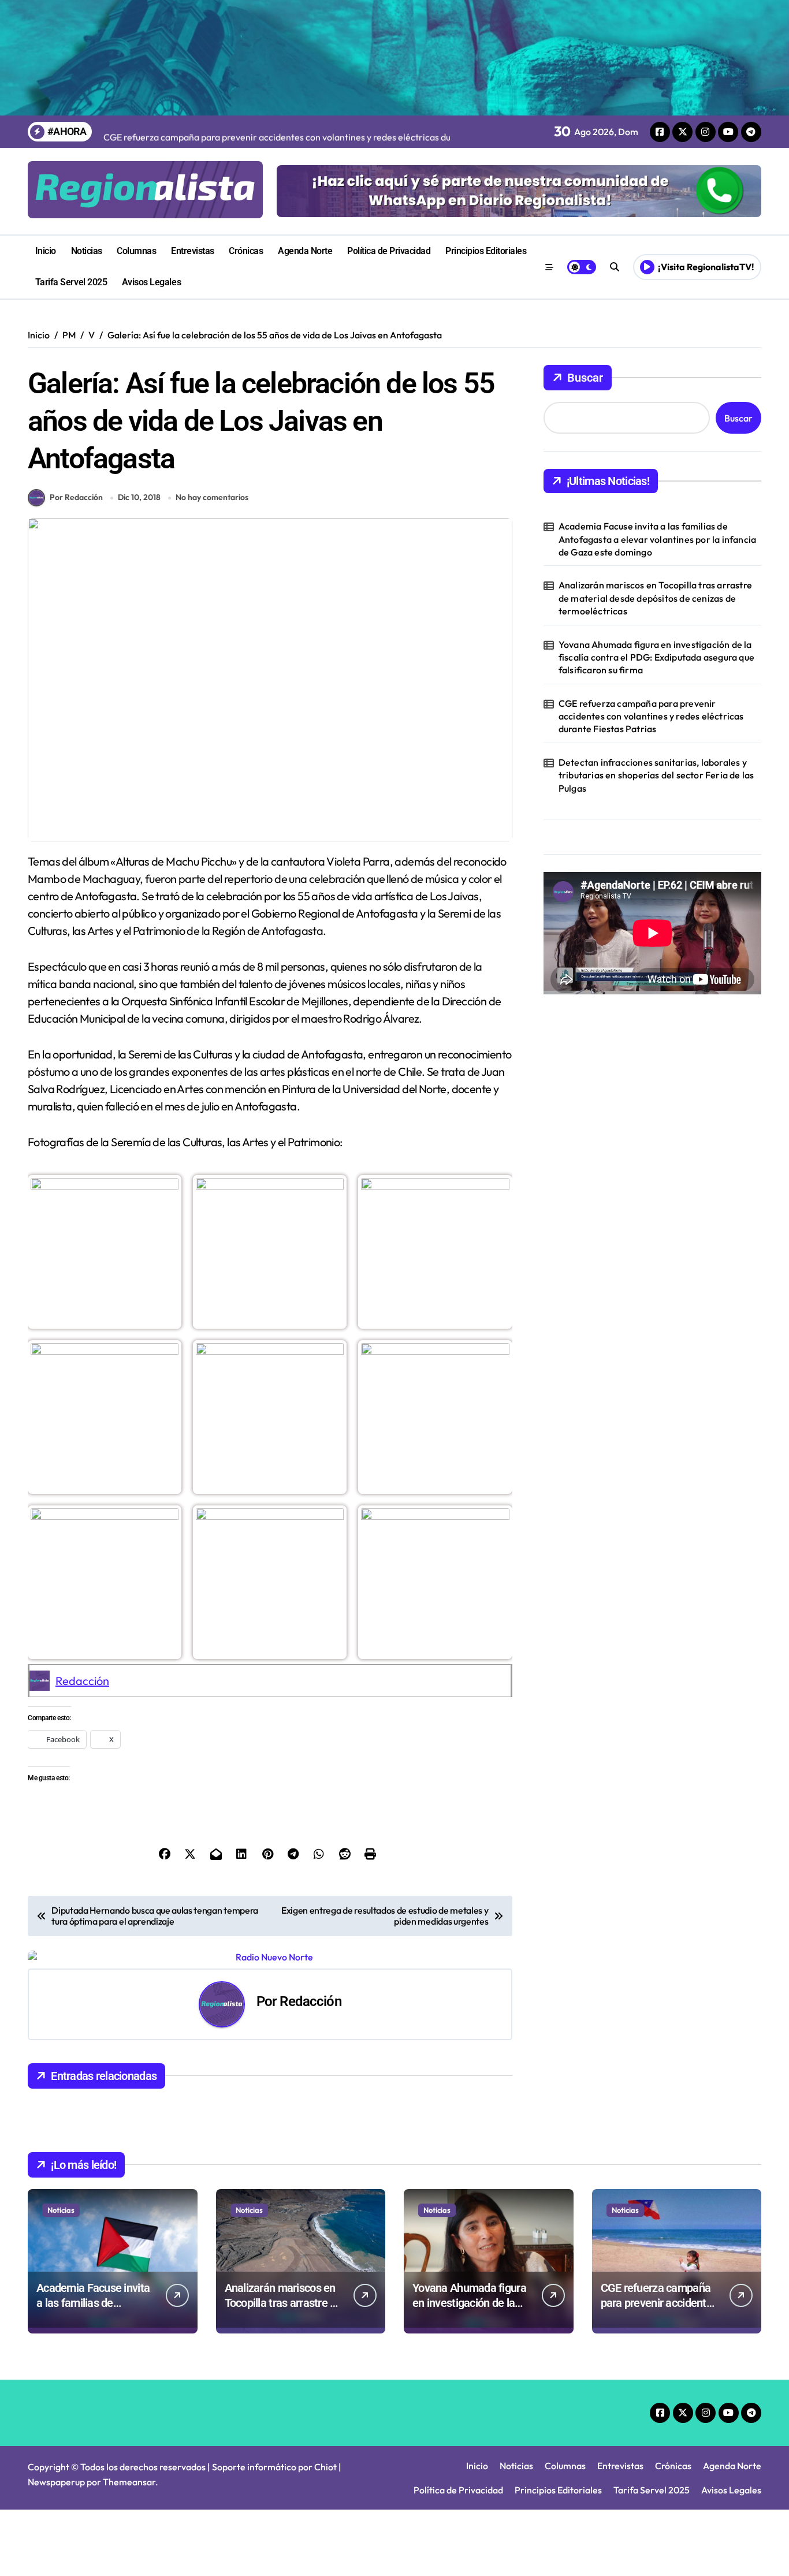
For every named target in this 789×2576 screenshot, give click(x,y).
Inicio (46, 251)
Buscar (585, 378)
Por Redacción (76, 497)
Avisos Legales (151, 282)
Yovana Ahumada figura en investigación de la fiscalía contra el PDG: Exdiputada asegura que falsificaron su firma (656, 657)
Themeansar (129, 2482)
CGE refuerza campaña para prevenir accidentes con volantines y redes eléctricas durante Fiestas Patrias (651, 716)
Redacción (82, 1681)
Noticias (87, 251)
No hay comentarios (212, 497)
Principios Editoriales (486, 251)
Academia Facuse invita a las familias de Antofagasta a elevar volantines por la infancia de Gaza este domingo (657, 539)
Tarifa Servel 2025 (71, 282)
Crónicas (246, 251)
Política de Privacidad (389, 251)
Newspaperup (56, 2482)
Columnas (136, 251)
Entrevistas (193, 251)
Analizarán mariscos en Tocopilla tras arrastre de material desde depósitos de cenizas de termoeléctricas (655, 598)
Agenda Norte (305, 251)
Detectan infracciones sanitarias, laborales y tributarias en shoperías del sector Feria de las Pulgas (656, 775)
